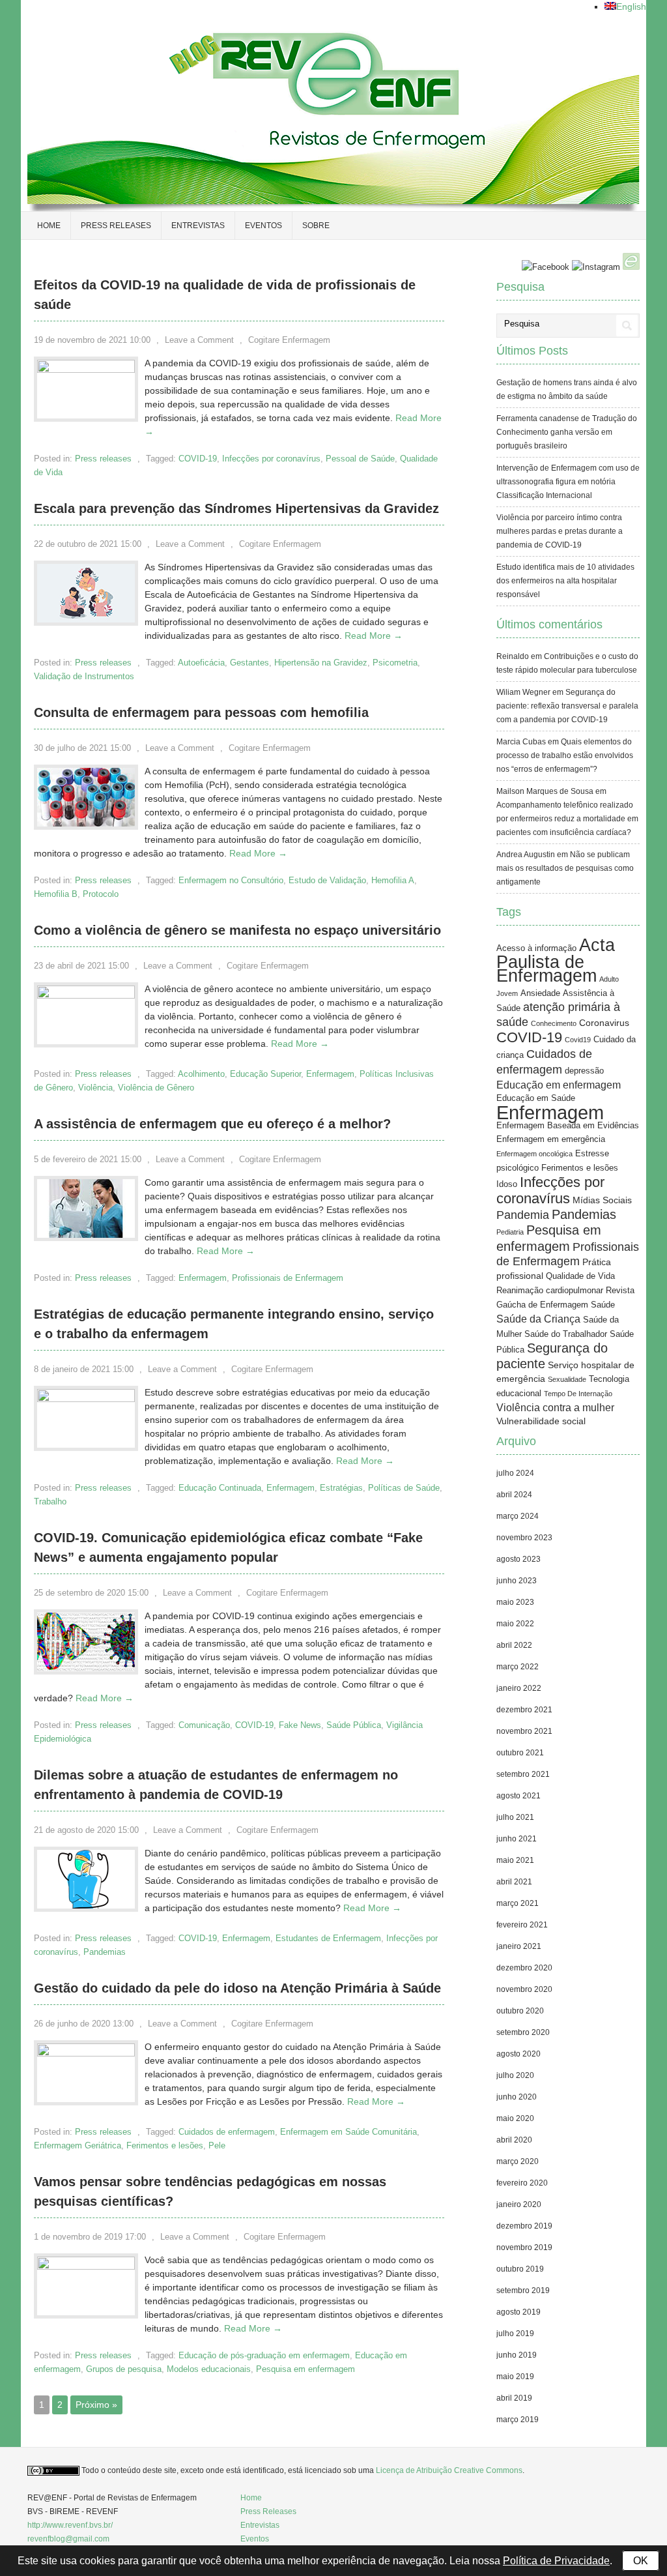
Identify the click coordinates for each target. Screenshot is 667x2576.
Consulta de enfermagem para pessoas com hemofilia (201, 712)
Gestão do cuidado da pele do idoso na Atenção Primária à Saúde (237, 1988)
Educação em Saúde (536, 1098)
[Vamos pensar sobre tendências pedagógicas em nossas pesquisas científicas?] (86, 2266)
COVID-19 (198, 459)
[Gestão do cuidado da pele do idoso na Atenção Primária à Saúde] (86, 2053)
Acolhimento (201, 1074)
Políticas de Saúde (404, 1488)
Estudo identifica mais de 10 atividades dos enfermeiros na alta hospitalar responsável (565, 581)
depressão (584, 1071)
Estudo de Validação (327, 880)
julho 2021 (515, 1817)
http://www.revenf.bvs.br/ (70, 2525)
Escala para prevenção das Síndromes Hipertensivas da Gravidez (236, 508)
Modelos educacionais (209, 2369)
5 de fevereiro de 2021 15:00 (88, 1159)
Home (49, 226)
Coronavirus (604, 1023)
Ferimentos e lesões (165, 2145)
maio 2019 (515, 2377)
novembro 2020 (524, 1989)
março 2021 (518, 1903)
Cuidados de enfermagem (227, 2132)
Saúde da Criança (538, 1319)
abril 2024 (514, 1495)
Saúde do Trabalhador (566, 1334)
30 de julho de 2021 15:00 (82, 748)
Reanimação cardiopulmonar (550, 1291)
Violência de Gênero (156, 1088)
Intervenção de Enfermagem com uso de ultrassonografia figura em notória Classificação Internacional (568, 482)
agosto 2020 (518, 2054)
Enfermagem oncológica (534, 1154)
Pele (217, 2145)
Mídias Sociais (602, 1200)
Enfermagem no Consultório (231, 880)
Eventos (263, 226)
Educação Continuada (220, 1488)
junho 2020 (517, 2097)
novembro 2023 (524, 1538)
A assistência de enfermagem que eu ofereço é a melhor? (212, 1124)
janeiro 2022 (519, 1688)
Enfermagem (330, 1074)
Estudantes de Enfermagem (328, 1938)
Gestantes (249, 663)
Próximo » (96, 2405)
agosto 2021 (518, 1796)
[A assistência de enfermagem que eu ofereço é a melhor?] (86, 1235)
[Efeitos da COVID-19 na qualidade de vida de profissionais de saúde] (86, 370)
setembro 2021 (523, 1774)
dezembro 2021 (524, 1710)
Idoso (507, 1184)
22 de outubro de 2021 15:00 (88, 544)
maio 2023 (515, 1602)
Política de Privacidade (556, 2561)
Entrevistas (198, 226)
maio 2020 (515, 2118)
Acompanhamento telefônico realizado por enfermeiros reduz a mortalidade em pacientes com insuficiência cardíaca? (567, 819)
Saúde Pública (354, 1725)
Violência (95, 1088)
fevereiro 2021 (522, 1925)
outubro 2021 (520, 1753)
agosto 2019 (518, 2312)
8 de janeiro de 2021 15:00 (84, 1369)
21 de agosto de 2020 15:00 (86, 1830)
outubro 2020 (520, 2011)
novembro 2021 (524, 1731)
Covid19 (578, 1040)
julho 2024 (515, 1473)
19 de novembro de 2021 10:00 (92, 340)
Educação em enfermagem (559, 1085)
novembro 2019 (524, 2247)
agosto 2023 (518, 1559)
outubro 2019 (520, 2269)
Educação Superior (265, 1074)
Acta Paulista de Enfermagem (556, 960)
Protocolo (101, 894)
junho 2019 (517, 2355)
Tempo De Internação (578, 1394)
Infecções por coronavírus (271, 459)
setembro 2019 (523, 2291)
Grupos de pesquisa (124, 2369)
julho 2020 (515, 2075)
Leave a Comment (199, 340)
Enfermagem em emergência (551, 1139)
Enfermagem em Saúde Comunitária (348, 2132)
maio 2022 (515, 1624)
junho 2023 (517, 1581)
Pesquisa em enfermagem (305, 2369)
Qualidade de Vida (580, 1276)
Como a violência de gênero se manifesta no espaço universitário (237, 930)
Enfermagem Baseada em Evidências (568, 1126)
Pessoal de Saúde (360, 459)
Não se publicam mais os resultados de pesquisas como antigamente (565, 868)
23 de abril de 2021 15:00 (81, 966)
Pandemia (523, 1215)
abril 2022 (514, 1645)
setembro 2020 (523, 2032)
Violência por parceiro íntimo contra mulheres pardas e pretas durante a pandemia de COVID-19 (560, 531)
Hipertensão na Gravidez (321, 663)
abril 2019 (514, 2398)
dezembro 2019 (524, 2226)
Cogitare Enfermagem (289, 340)
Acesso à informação (536, 948)
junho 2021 (517, 1839)
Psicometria (395, 663)
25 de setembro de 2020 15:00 (91, 1593)
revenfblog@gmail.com (68, 2539)
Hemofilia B (56, 894)
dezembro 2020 (524, 1968)
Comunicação (204, 1725)
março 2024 (518, 1516)
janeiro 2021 (519, 1946)
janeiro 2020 (519, 2204)
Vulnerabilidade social (541, 1421)
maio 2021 (515, 1860)
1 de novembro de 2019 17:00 (90, 2237)
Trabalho (50, 1501)
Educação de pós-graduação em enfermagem (264, 2355)
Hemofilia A (393, 880)
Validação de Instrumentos (84, 676)
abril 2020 (514, 2140)
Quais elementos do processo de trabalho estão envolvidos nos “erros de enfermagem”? (565, 755)
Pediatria (510, 1232)
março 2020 (518, 2161)
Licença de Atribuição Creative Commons (449, 2470)
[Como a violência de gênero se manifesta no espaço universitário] (86, 995)
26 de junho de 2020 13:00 (84, 2024)
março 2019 (518, 2420)
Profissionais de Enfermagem (288, 1278)
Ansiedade (540, 993)
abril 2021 (514, 1882)
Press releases (116, 226)
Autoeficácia (201, 663)
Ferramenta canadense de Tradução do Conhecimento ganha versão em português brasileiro (567, 432)
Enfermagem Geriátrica (78, 2145)
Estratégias (341, 1488)
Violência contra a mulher (555, 1408)
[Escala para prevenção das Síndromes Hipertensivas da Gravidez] (86, 619)
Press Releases (268, 2511)
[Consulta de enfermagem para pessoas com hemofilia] (86, 823)
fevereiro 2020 (522, 2183)
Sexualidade (567, 1379)
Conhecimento (554, 1023)
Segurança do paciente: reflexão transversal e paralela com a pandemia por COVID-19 (567, 706)
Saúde (603, 1305)
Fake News (300, 1725)
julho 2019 (515, 2334)
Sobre (316, 226)
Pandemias (105, 1952)
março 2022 (518, 1667)
